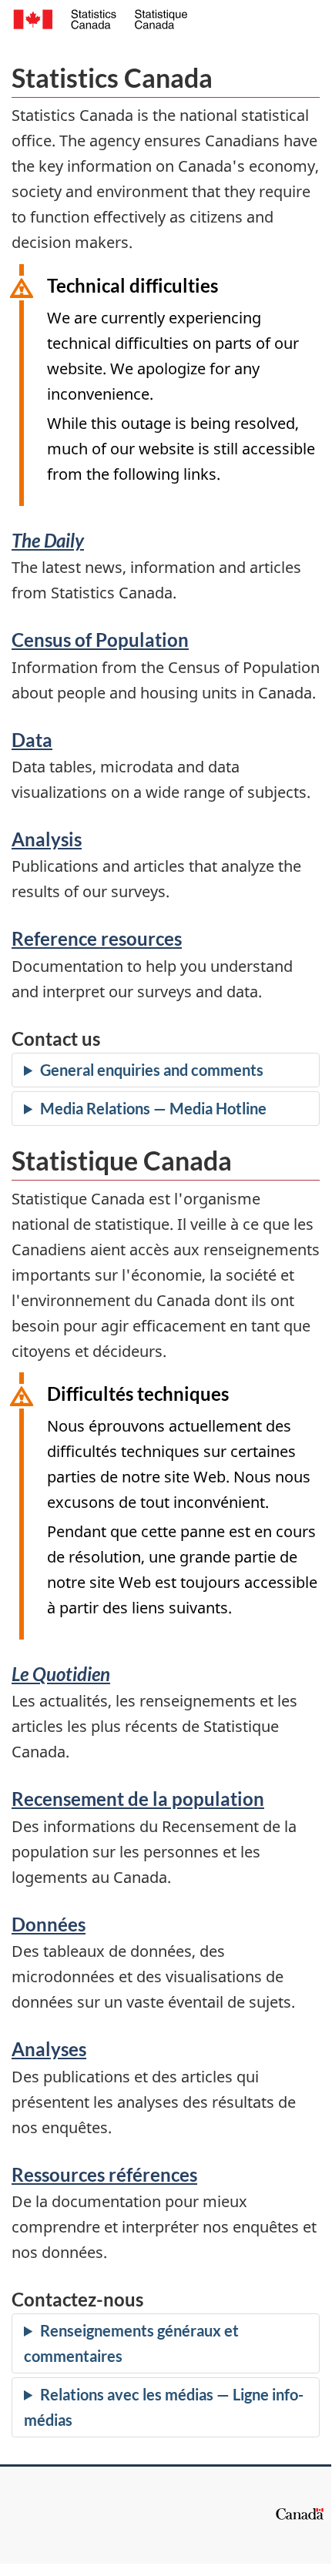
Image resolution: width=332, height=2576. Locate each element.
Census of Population (100, 640)
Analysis (47, 839)
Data (32, 740)
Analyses (49, 2049)
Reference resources (97, 938)
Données (49, 1924)
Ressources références (104, 2174)
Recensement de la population (138, 1799)
